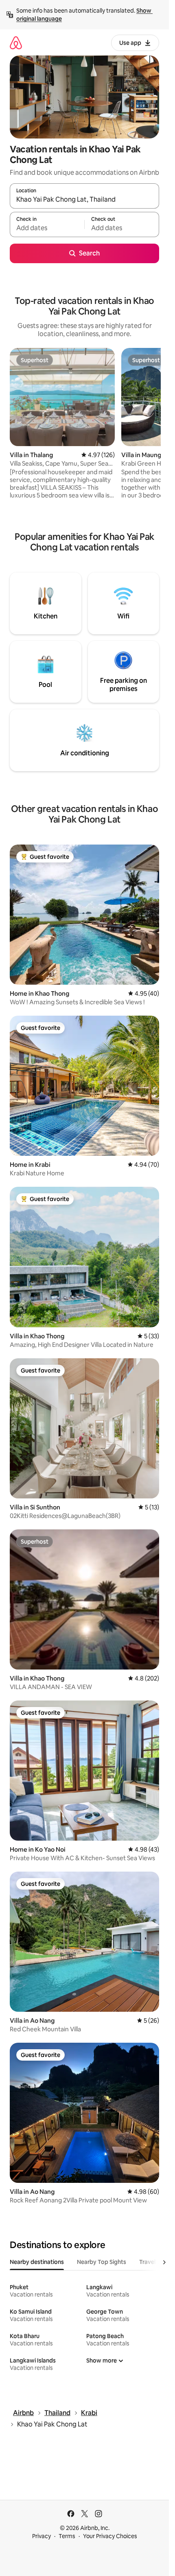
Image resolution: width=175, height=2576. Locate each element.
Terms (67, 2536)
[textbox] (47, 228)
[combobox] (84, 200)
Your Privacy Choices (110, 2536)
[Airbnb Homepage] (16, 43)
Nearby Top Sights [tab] (102, 2262)
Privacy (42, 2536)
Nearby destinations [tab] (37, 2262)
